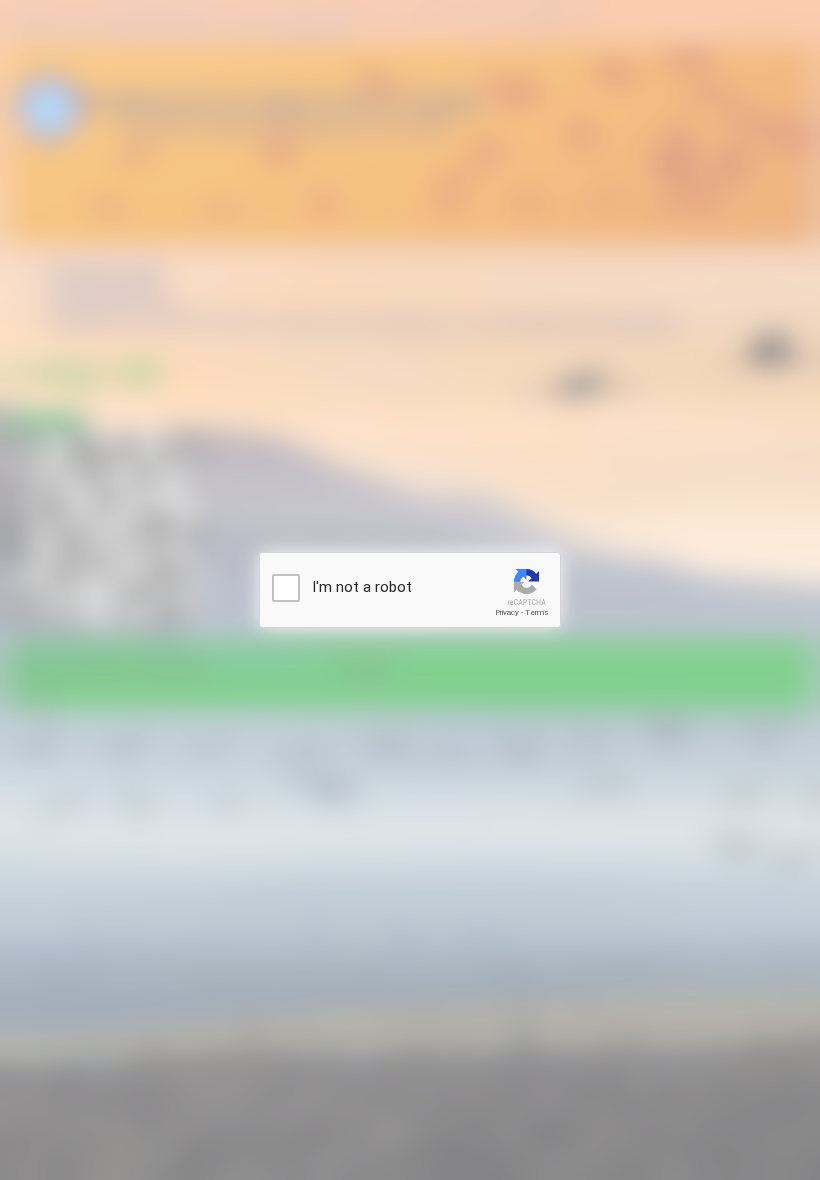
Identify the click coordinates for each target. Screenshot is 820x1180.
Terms (537, 612)
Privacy (507, 612)
